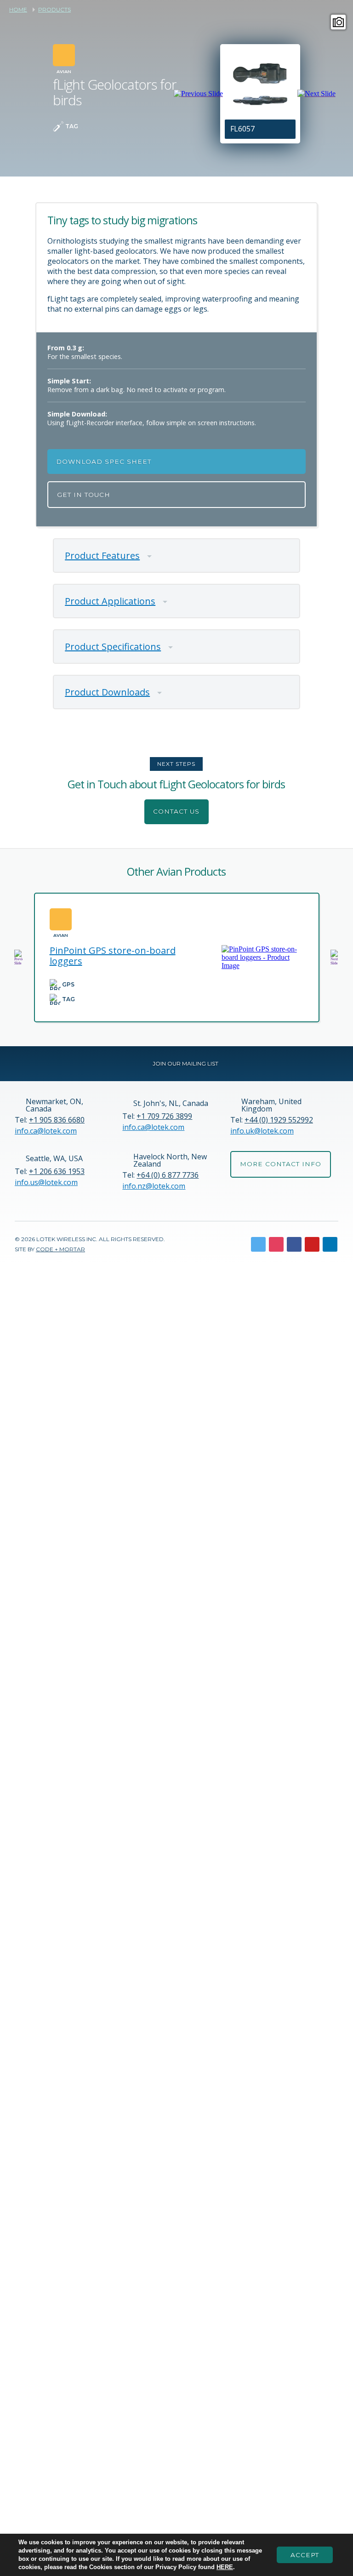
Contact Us (176, 811)
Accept (305, 2555)
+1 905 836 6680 (57, 1120)
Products (54, 10)
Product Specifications (113, 647)
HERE (225, 2567)
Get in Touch (84, 495)
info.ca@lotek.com (46, 1131)
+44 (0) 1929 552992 (279, 1120)
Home (18, 10)
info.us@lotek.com (46, 1182)
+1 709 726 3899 (164, 1116)
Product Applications (110, 601)
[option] (260, 94)
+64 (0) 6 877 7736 (168, 1175)
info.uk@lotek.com (262, 1131)
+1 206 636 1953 (57, 1171)
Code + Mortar (60, 1249)
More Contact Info (281, 1164)
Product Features (102, 556)
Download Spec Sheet (104, 462)
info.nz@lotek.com (154, 1186)
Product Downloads (107, 692)
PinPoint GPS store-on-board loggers (113, 956)
